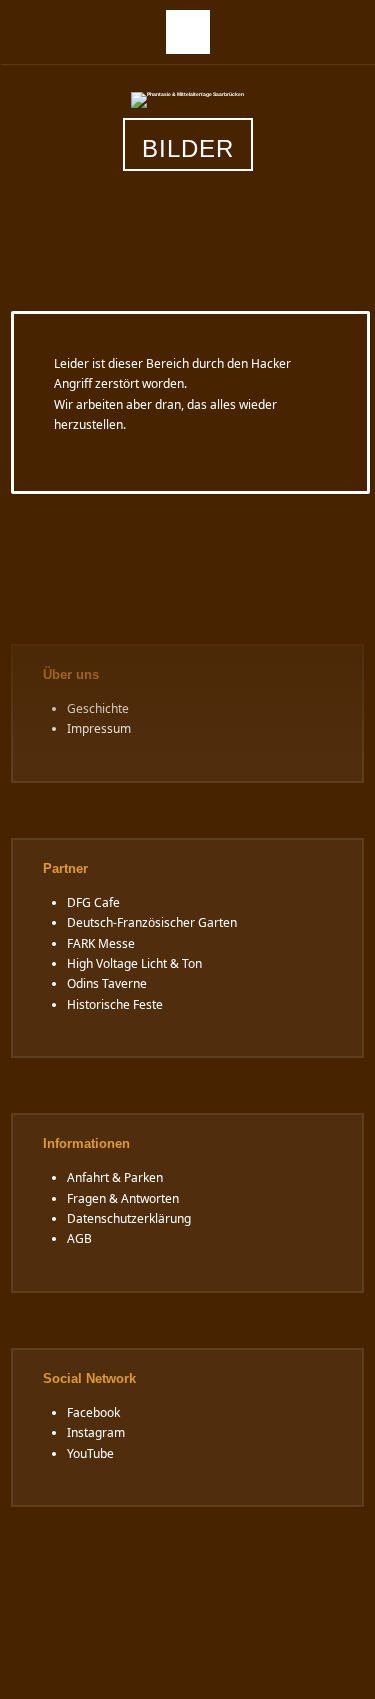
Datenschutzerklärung (129, 1218)
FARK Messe (101, 943)
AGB (79, 1238)
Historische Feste (115, 1004)
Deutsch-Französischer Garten (152, 922)
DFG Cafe (93, 902)
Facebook (93, 1412)
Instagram (96, 1432)
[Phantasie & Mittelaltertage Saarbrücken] (187, 99)
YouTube (90, 1453)
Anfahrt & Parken (115, 1177)
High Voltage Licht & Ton (134, 963)
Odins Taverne (107, 983)
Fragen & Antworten (123, 1198)
